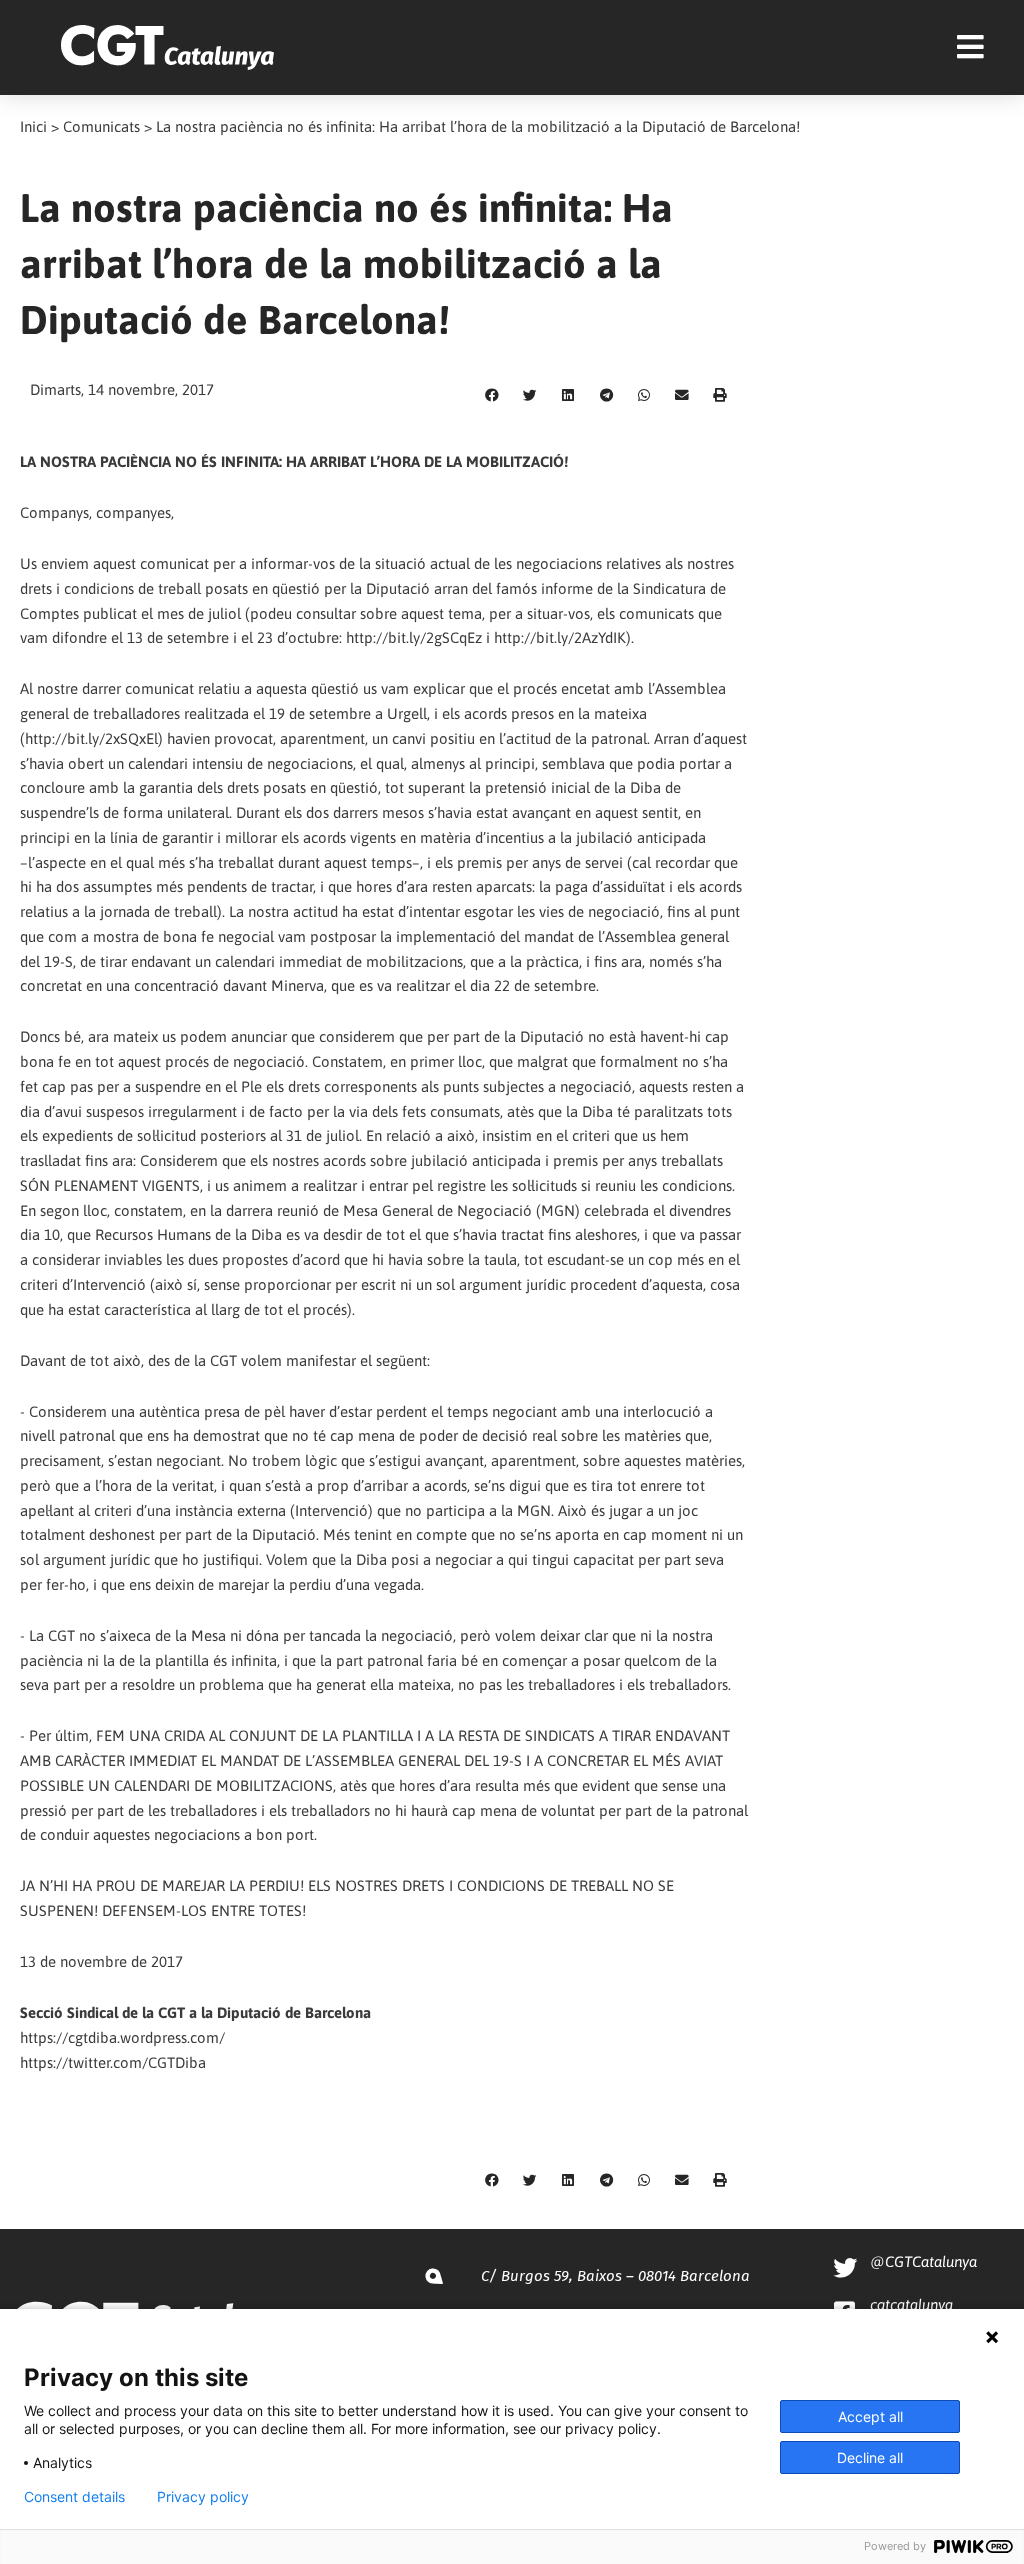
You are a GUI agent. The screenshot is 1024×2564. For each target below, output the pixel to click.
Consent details (74, 2497)
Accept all (870, 2416)
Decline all (870, 2457)
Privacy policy (203, 2497)
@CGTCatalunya (923, 2261)
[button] (492, 396)
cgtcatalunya (911, 2304)
